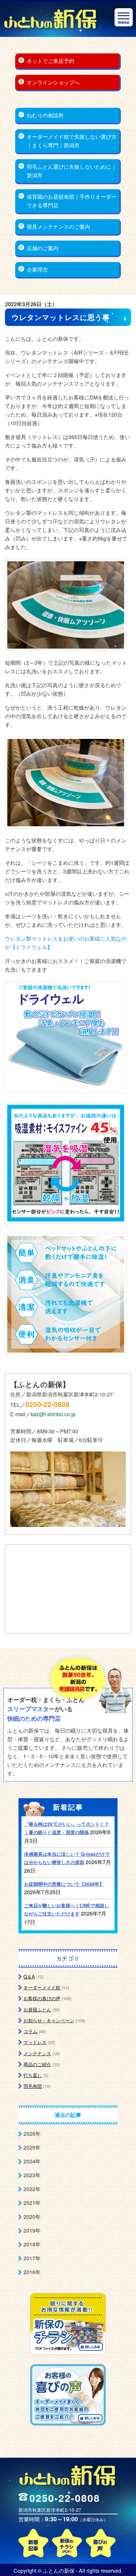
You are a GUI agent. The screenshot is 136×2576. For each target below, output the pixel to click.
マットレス (35, 2042)
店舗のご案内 (43, 248)
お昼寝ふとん (37, 2009)
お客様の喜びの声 (42, 1998)
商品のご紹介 (37, 2064)
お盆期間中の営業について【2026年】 (64, 1884)
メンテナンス (37, 2053)
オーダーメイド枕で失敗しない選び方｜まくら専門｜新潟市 (72, 141)
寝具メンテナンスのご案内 (58, 227)
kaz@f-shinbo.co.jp (53, 1414)
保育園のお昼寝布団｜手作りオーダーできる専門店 (72, 201)
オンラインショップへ (53, 82)
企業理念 (37, 269)
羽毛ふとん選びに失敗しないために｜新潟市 (72, 171)
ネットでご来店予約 (51, 61)
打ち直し (33, 2075)
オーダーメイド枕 (42, 1987)
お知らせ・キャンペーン (49, 2020)
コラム (30, 2031)
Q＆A (29, 1976)
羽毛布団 (33, 2086)
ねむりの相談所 (45, 115)
